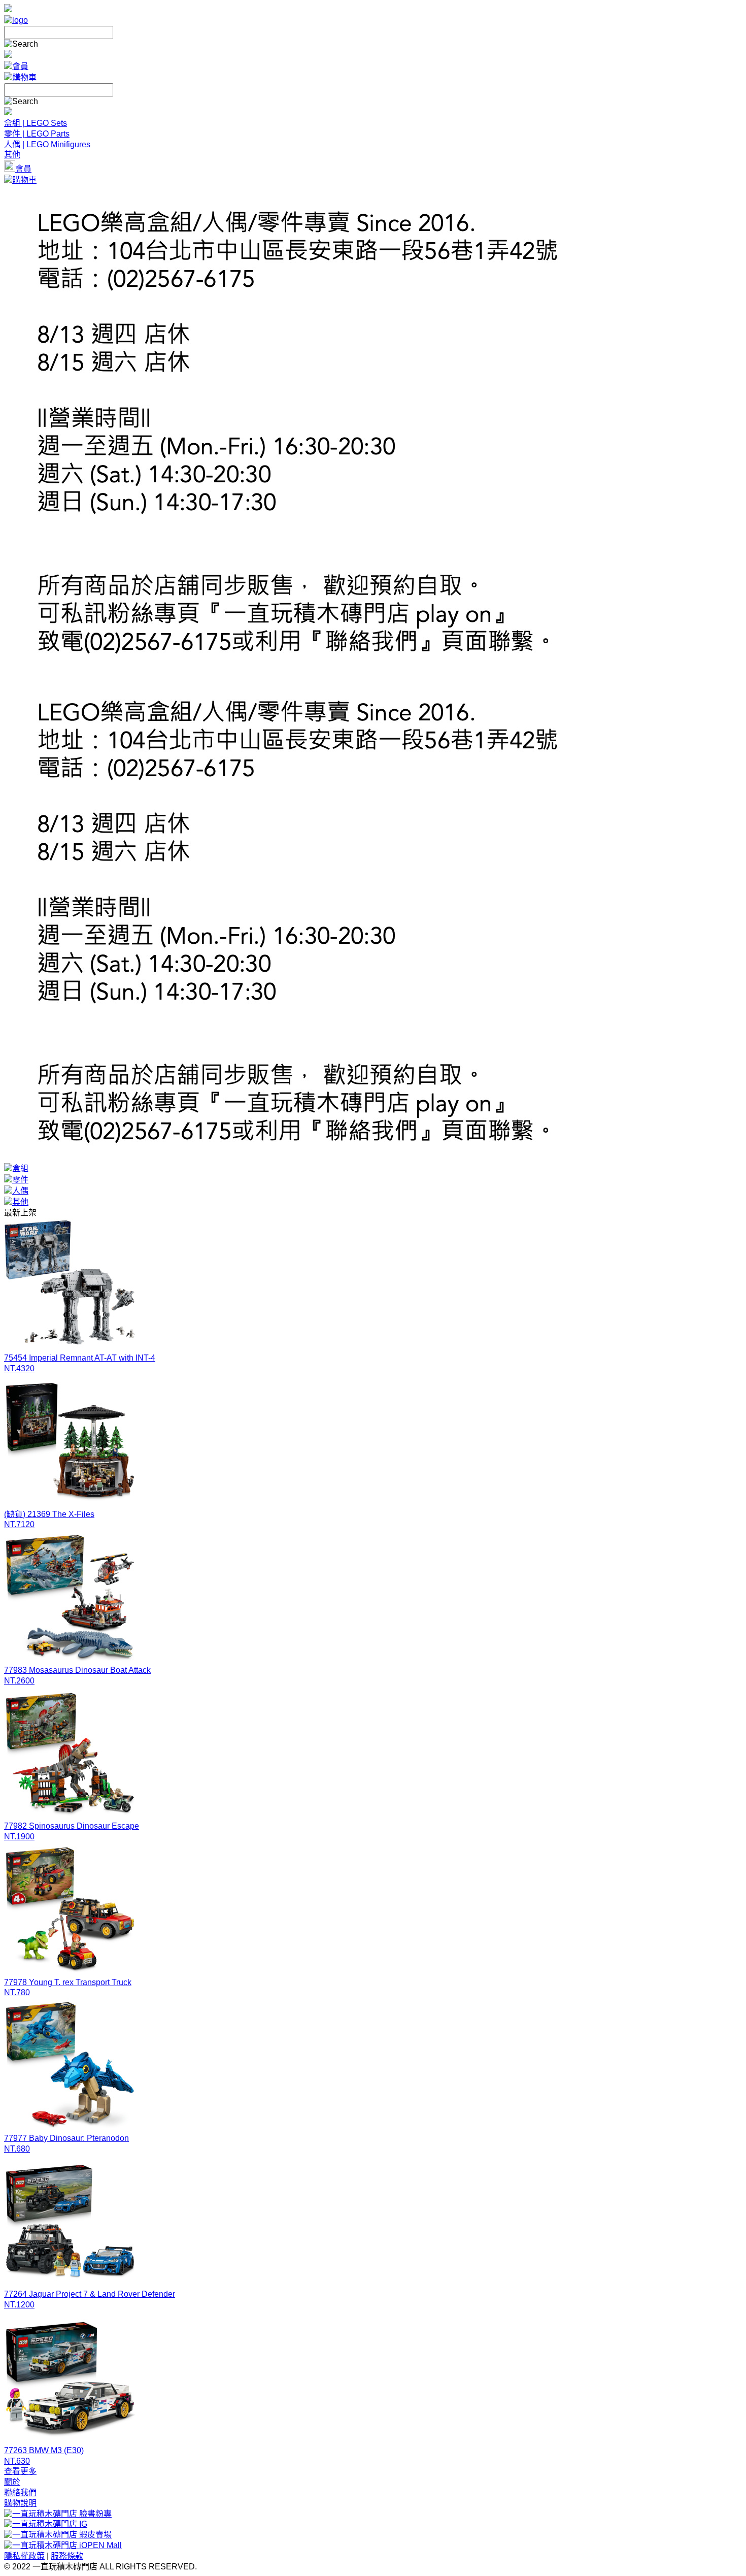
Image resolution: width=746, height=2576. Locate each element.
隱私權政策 (24, 2556)
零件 (20, 1180)
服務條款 (67, 2556)
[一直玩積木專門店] (16, 20)
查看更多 (20, 2471)
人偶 (20, 1191)
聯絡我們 (20, 2492)
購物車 (24, 77)
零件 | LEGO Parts (37, 134)
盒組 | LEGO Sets (36, 123)
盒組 (20, 1168)
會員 (20, 66)
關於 (12, 2482)
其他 (12, 155)
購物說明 (20, 2503)
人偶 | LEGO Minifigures (47, 144)
